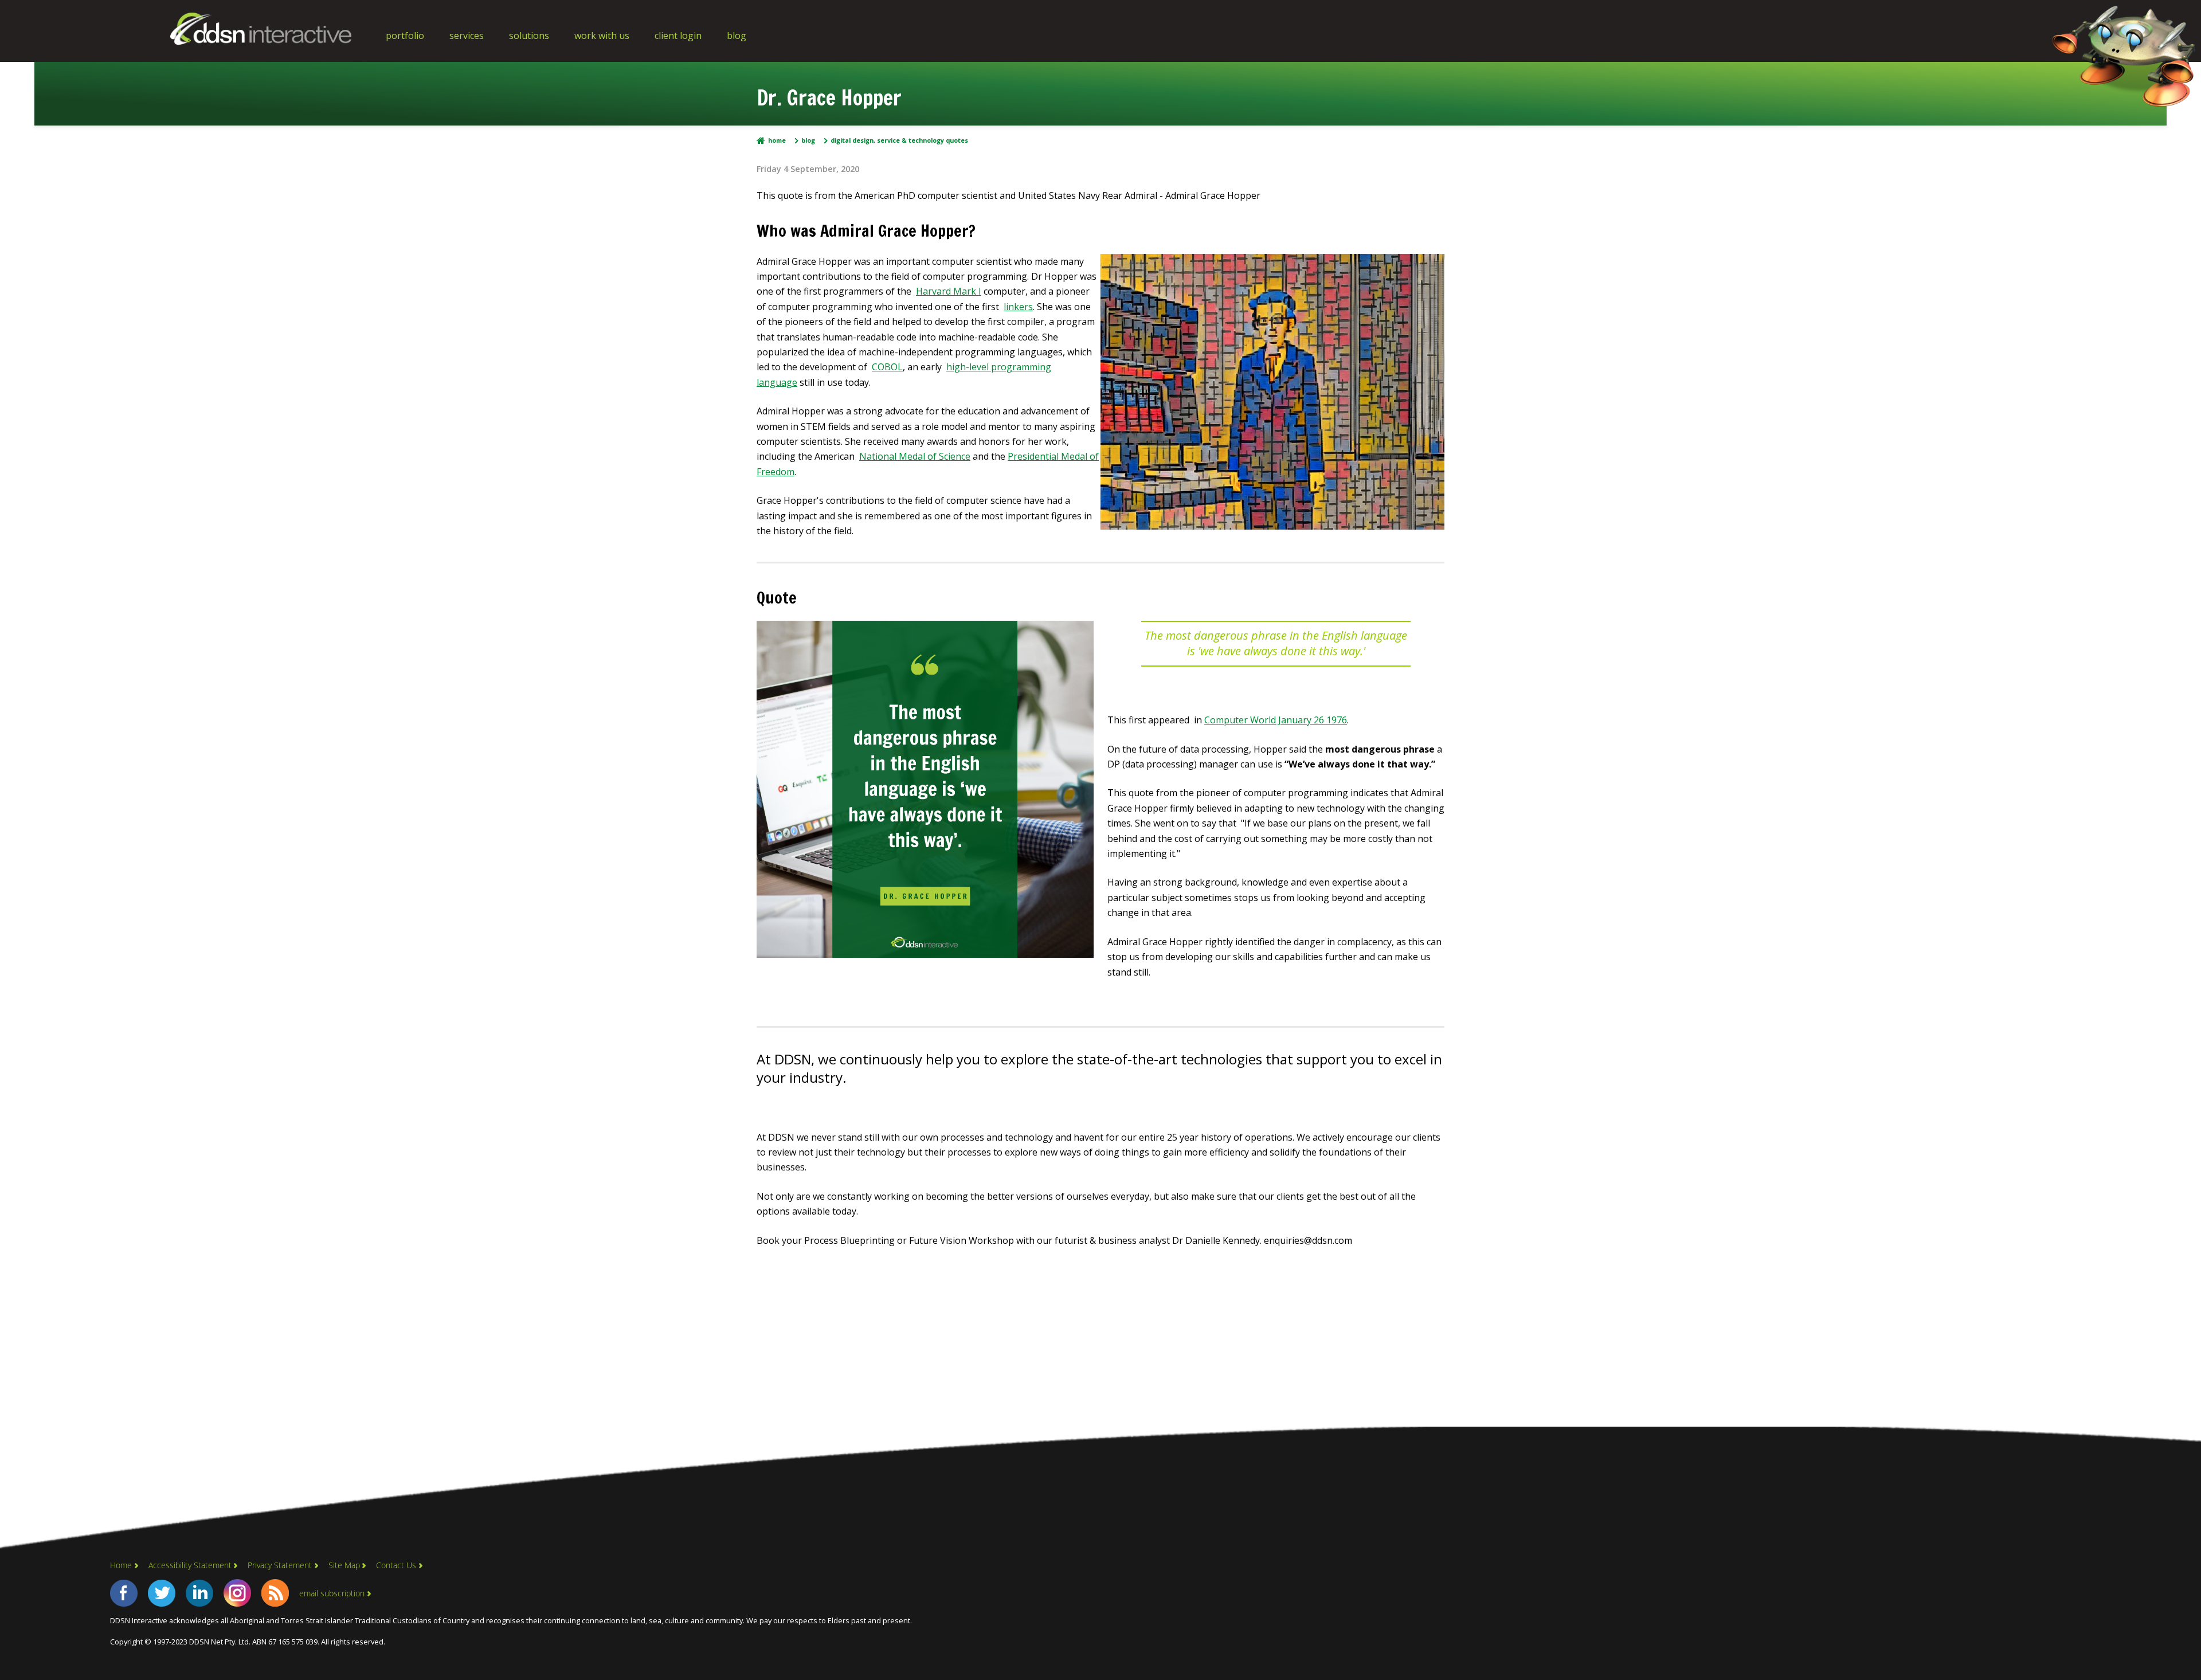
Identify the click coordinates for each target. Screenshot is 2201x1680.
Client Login (678, 36)
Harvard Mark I (949, 291)
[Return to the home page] (261, 41)
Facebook (124, 1593)
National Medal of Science (915, 456)
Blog (737, 36)
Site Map (344, 1565)
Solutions (529, 36)
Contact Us (396, 1565)
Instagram (237, 1593)
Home (777, 141)
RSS (275, 1593)
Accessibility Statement (190, 1565)
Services (467, 36)
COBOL (887, 367)
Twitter (162, 1593)
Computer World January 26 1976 (1276, 720)
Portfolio (405, 36)
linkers (1018, 307)
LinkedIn (199, 1593)
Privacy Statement (280, 1565)
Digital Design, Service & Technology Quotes (899, 141)
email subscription (332, 1593)
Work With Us (602, 36)
